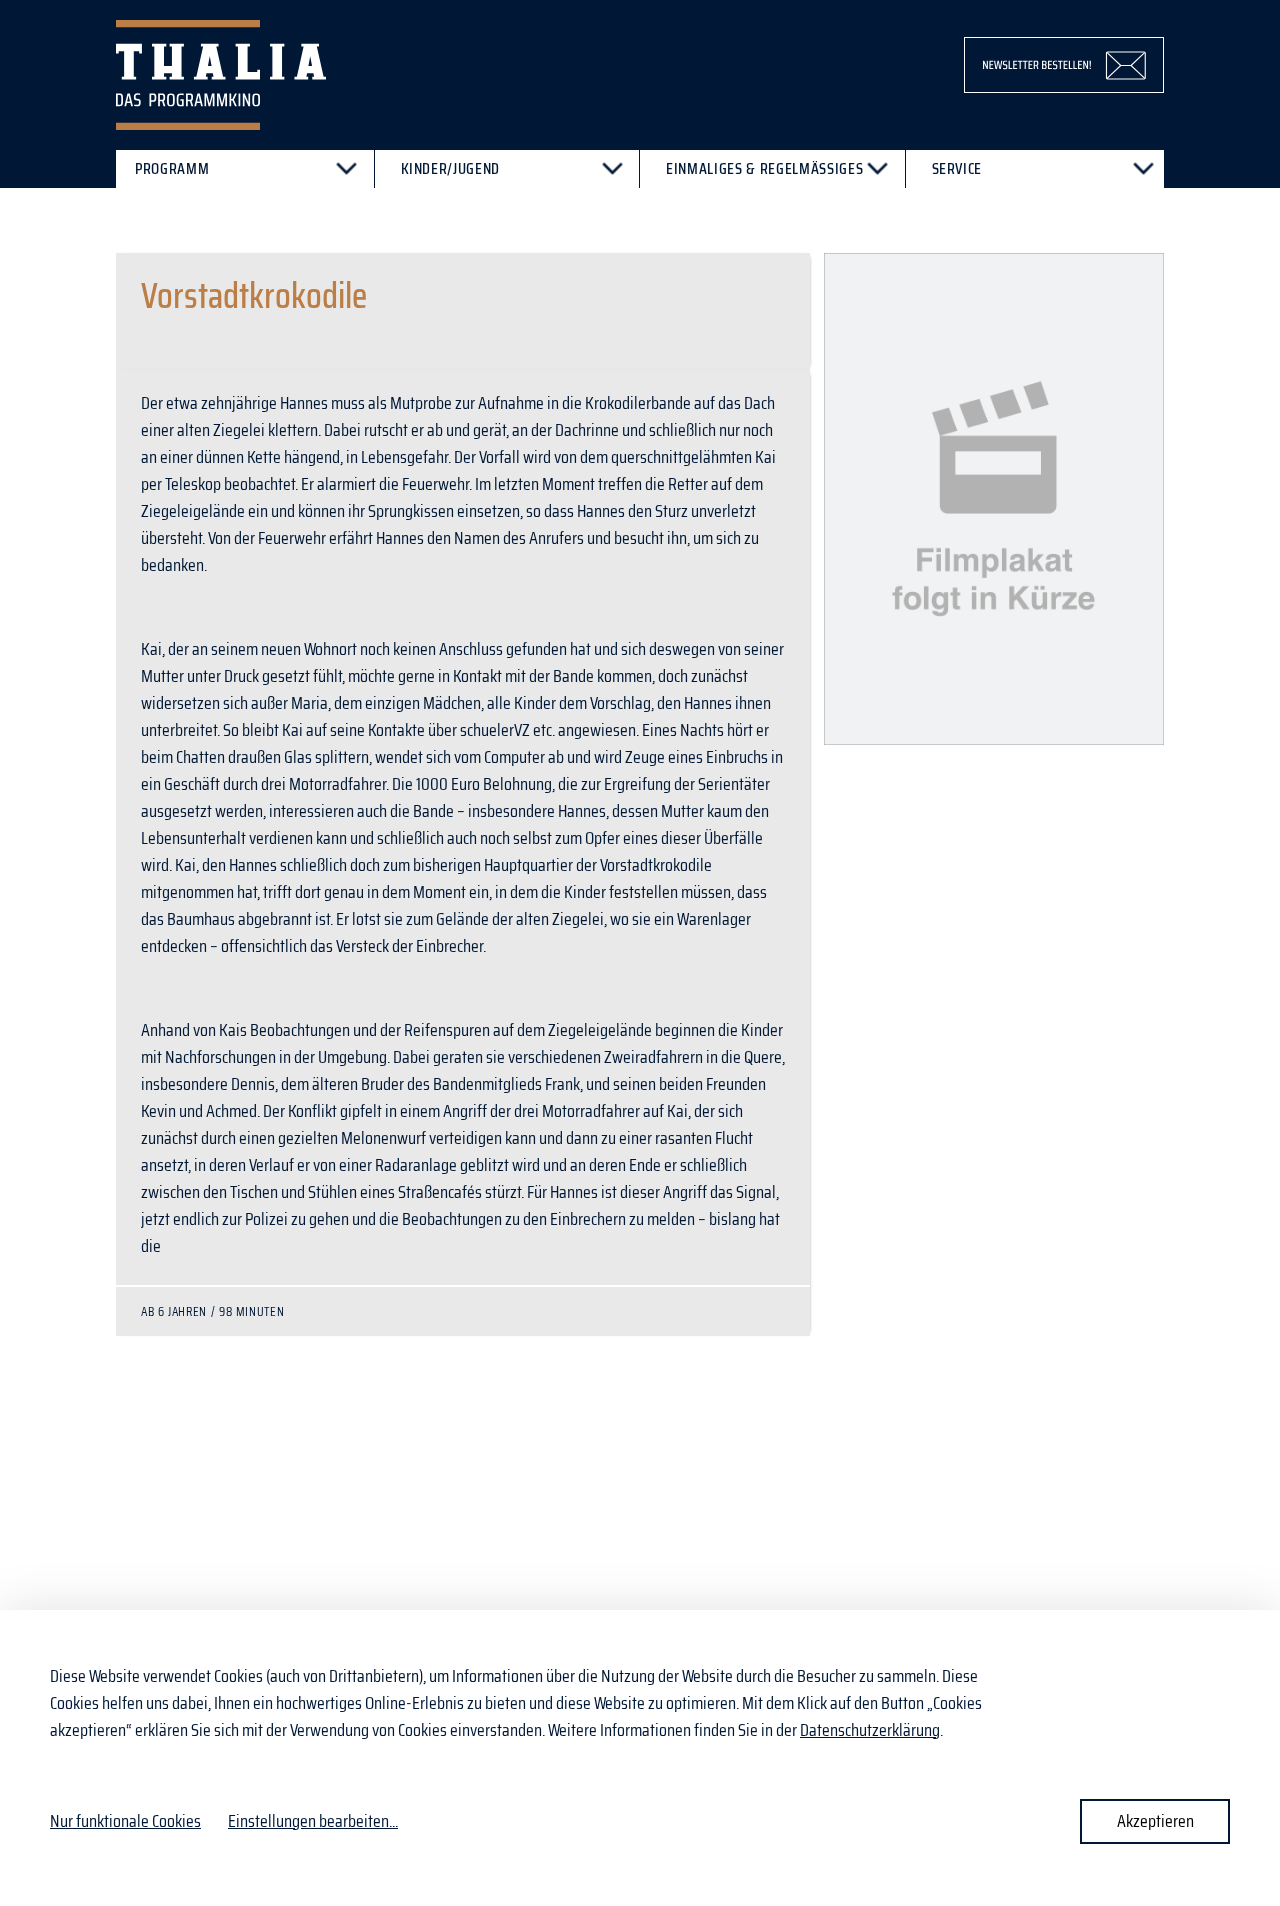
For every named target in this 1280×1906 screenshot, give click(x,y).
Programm (172, 168)
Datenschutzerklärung (870, 1730)
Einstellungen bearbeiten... (313, 1821)
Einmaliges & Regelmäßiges (764, 168)
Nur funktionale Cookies (125, 1821)
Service (957, 168)
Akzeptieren (1155, 1821)
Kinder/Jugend (451, 168)
